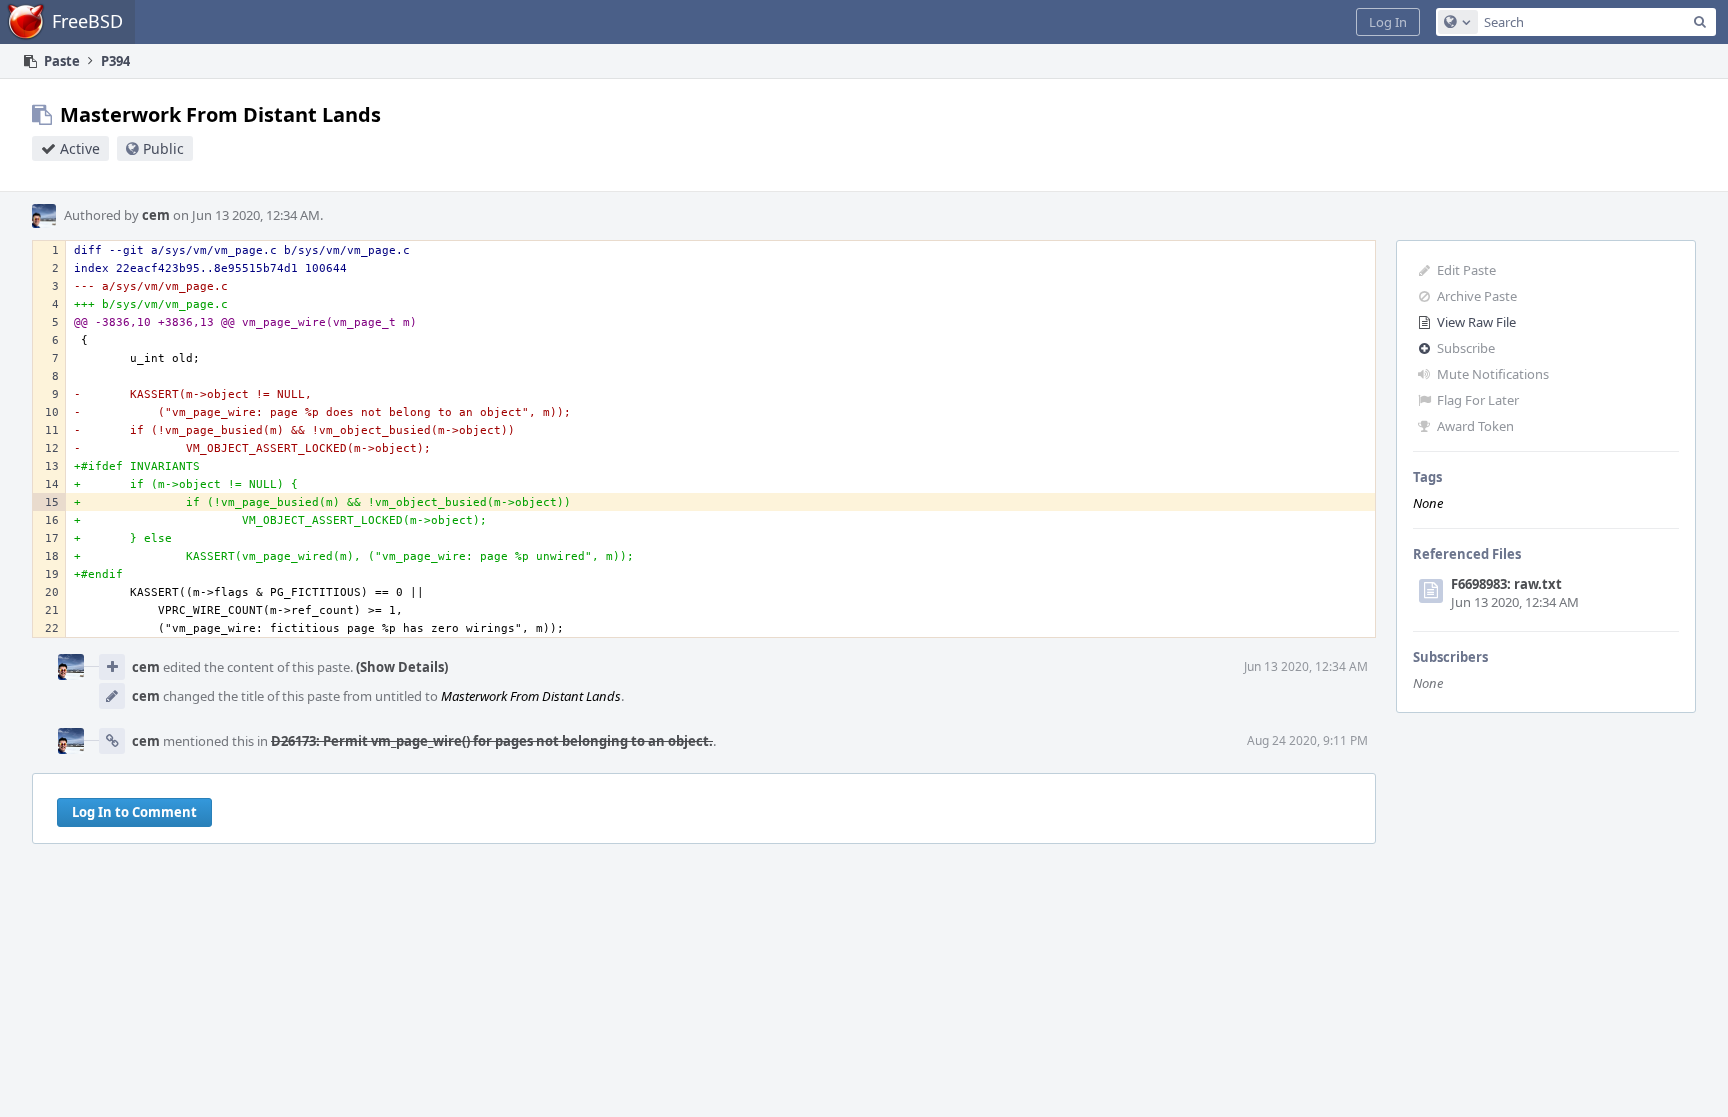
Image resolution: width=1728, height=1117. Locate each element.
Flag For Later (1478, 400)
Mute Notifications (1493, 374)
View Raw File (1476, 322)
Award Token (1475, 426)
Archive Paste (1477, 296)
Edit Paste (1466, 270)
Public (163, 148)
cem (156, 215)
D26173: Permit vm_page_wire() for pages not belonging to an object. (492, 741)
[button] (1388, 22)
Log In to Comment (134, 812)
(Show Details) (402, 667)
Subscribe (1466, 348)
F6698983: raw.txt (1506, 584)
